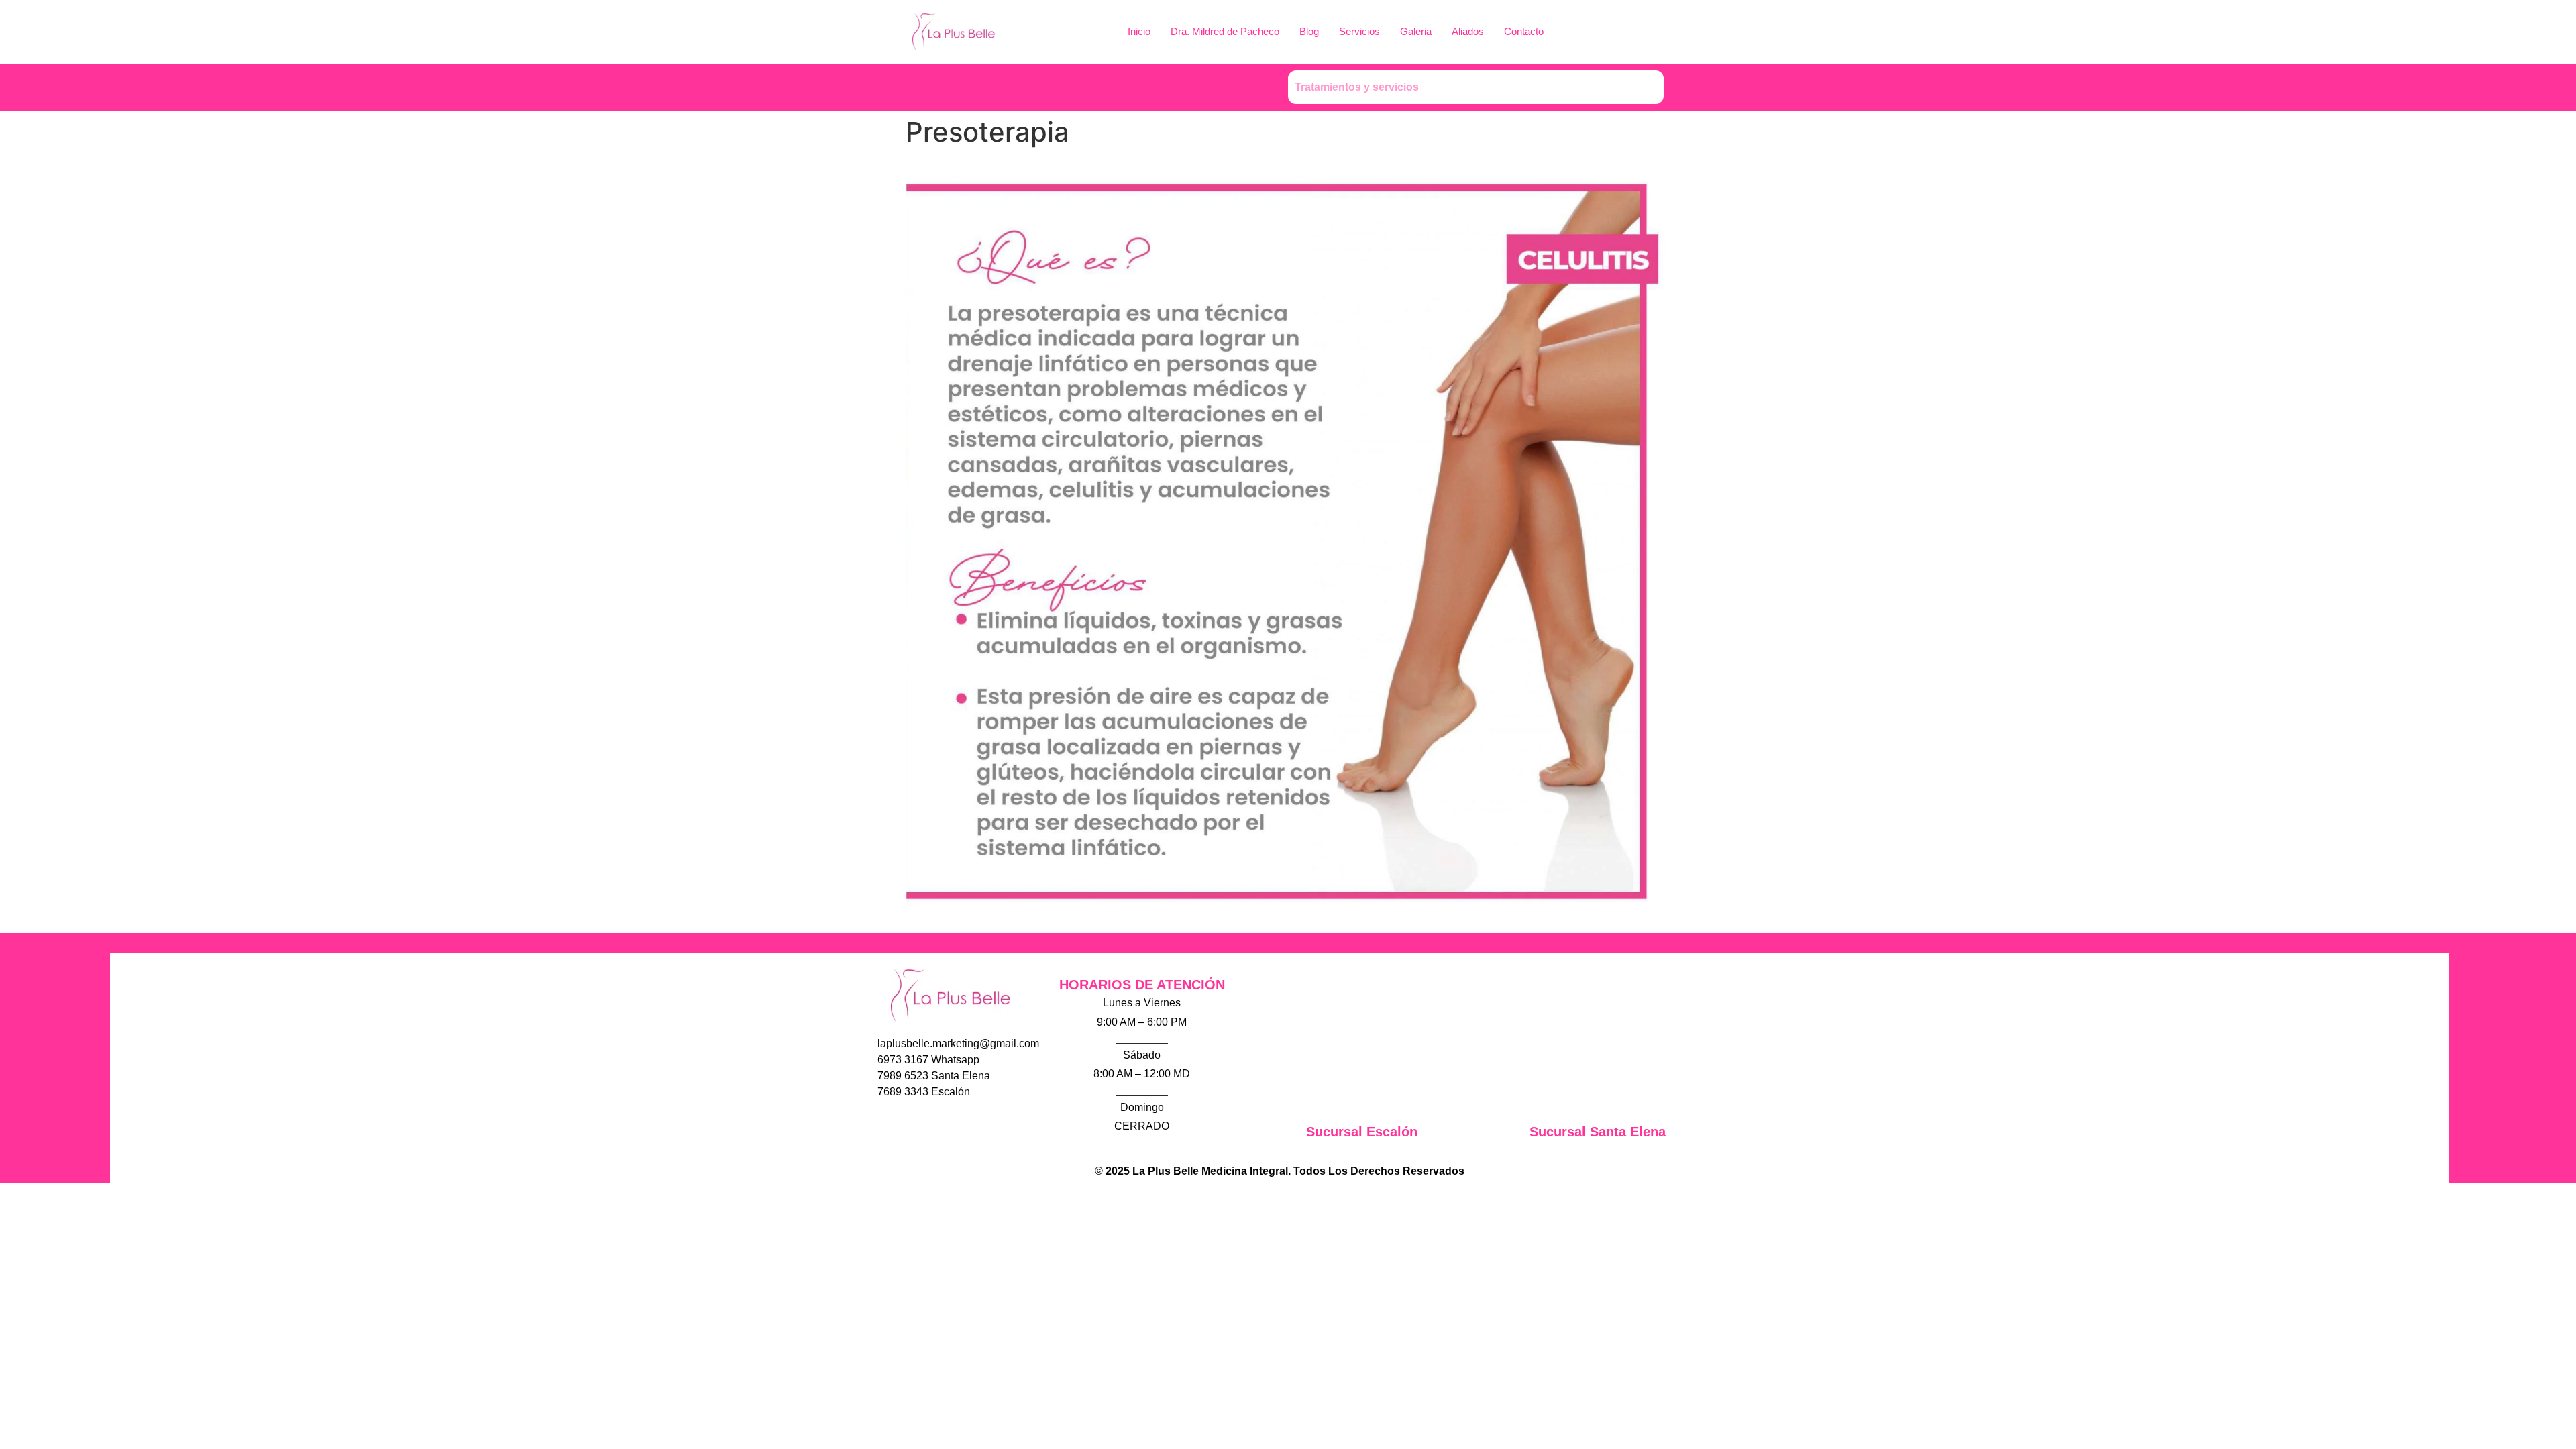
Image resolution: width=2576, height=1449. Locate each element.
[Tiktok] (926, 87)
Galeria (1416, 31)
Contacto (1524, 31)
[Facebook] (953, 87)
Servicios (1359, 31)
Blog (1309, 31)
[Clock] (1006, 87)
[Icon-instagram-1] (979, 87)
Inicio (1139, 31)
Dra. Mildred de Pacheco (1225, 31)
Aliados (1468, 31)
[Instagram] (910, 1128)
